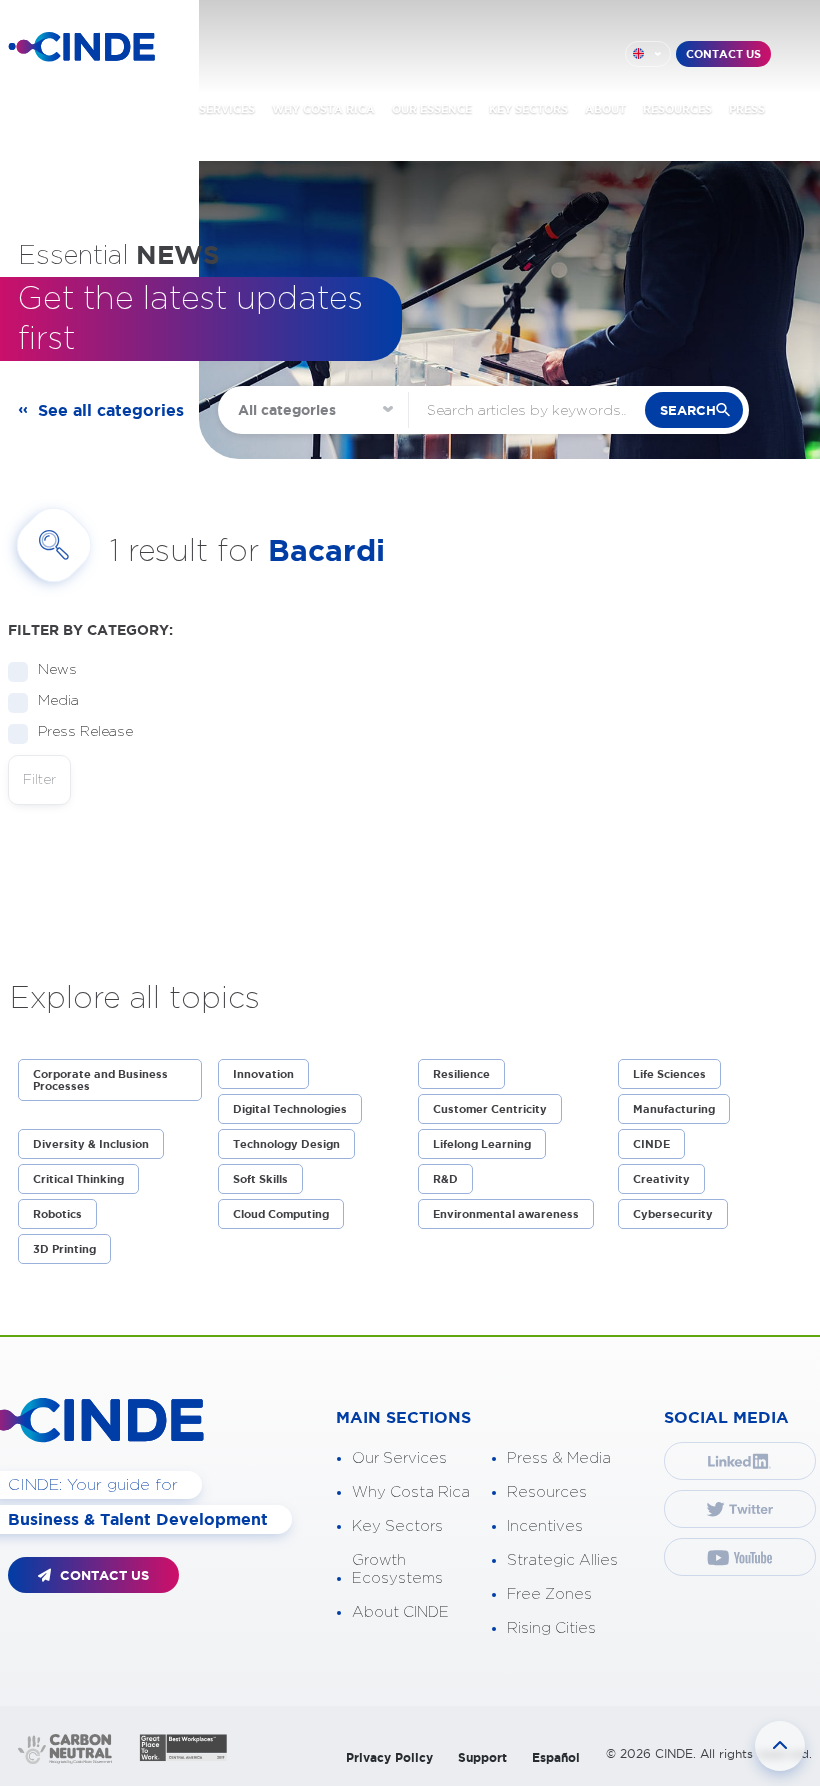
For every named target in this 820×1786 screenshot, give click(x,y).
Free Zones (549, 1594)
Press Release (85, 732)
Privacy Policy (389, 1757)
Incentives (545, 1526)
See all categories (111, 410)
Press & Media (559, 1458)
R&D (445, 1179)
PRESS (747, 109)
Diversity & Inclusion (91, 1144)
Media (58, 701)
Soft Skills (260, 1179)
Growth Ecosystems (397, 1569)
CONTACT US (723, 54)
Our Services (399, 1458)
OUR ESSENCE (432, 109)
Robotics (57, 1214)
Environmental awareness (506, 1214)
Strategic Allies (562, 1560)
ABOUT (605, 109)
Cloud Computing (281, 1214)
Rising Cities (551, 1628)
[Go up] (780, 1746)
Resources (547, 1492)
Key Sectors (397, 1526)
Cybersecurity (673, 1214)
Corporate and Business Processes (100, 1080)
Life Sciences (669, 1074)
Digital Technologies (290, 1109)
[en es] (648, 54)
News (57, 670)
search (688, 410)
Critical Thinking (78, 1179)
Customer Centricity (490, 1109)
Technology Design (286, 1144)
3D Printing (64, 1249)
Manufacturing (674, 1109)
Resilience (461, 1074)
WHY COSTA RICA (323, 109)
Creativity (661, 1179)
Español (556, 1757)
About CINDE (400, 1612)
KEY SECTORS (528, 109)
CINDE (651, 1144)
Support (482, 1757)
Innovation (263, 1074)
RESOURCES (677, 109)
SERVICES (227, 109)
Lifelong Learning (482, 1144)
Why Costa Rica (411, 1492)
